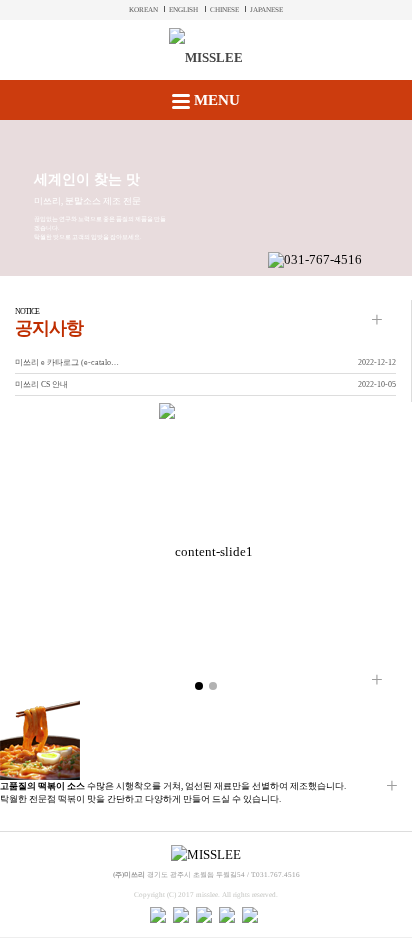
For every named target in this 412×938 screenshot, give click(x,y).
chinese (224, 10)
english (183, 10)
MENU (215, 100)
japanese (266, 10)
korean (143, 10)
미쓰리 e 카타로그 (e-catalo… (67, 362)
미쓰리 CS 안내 (41, 384)
